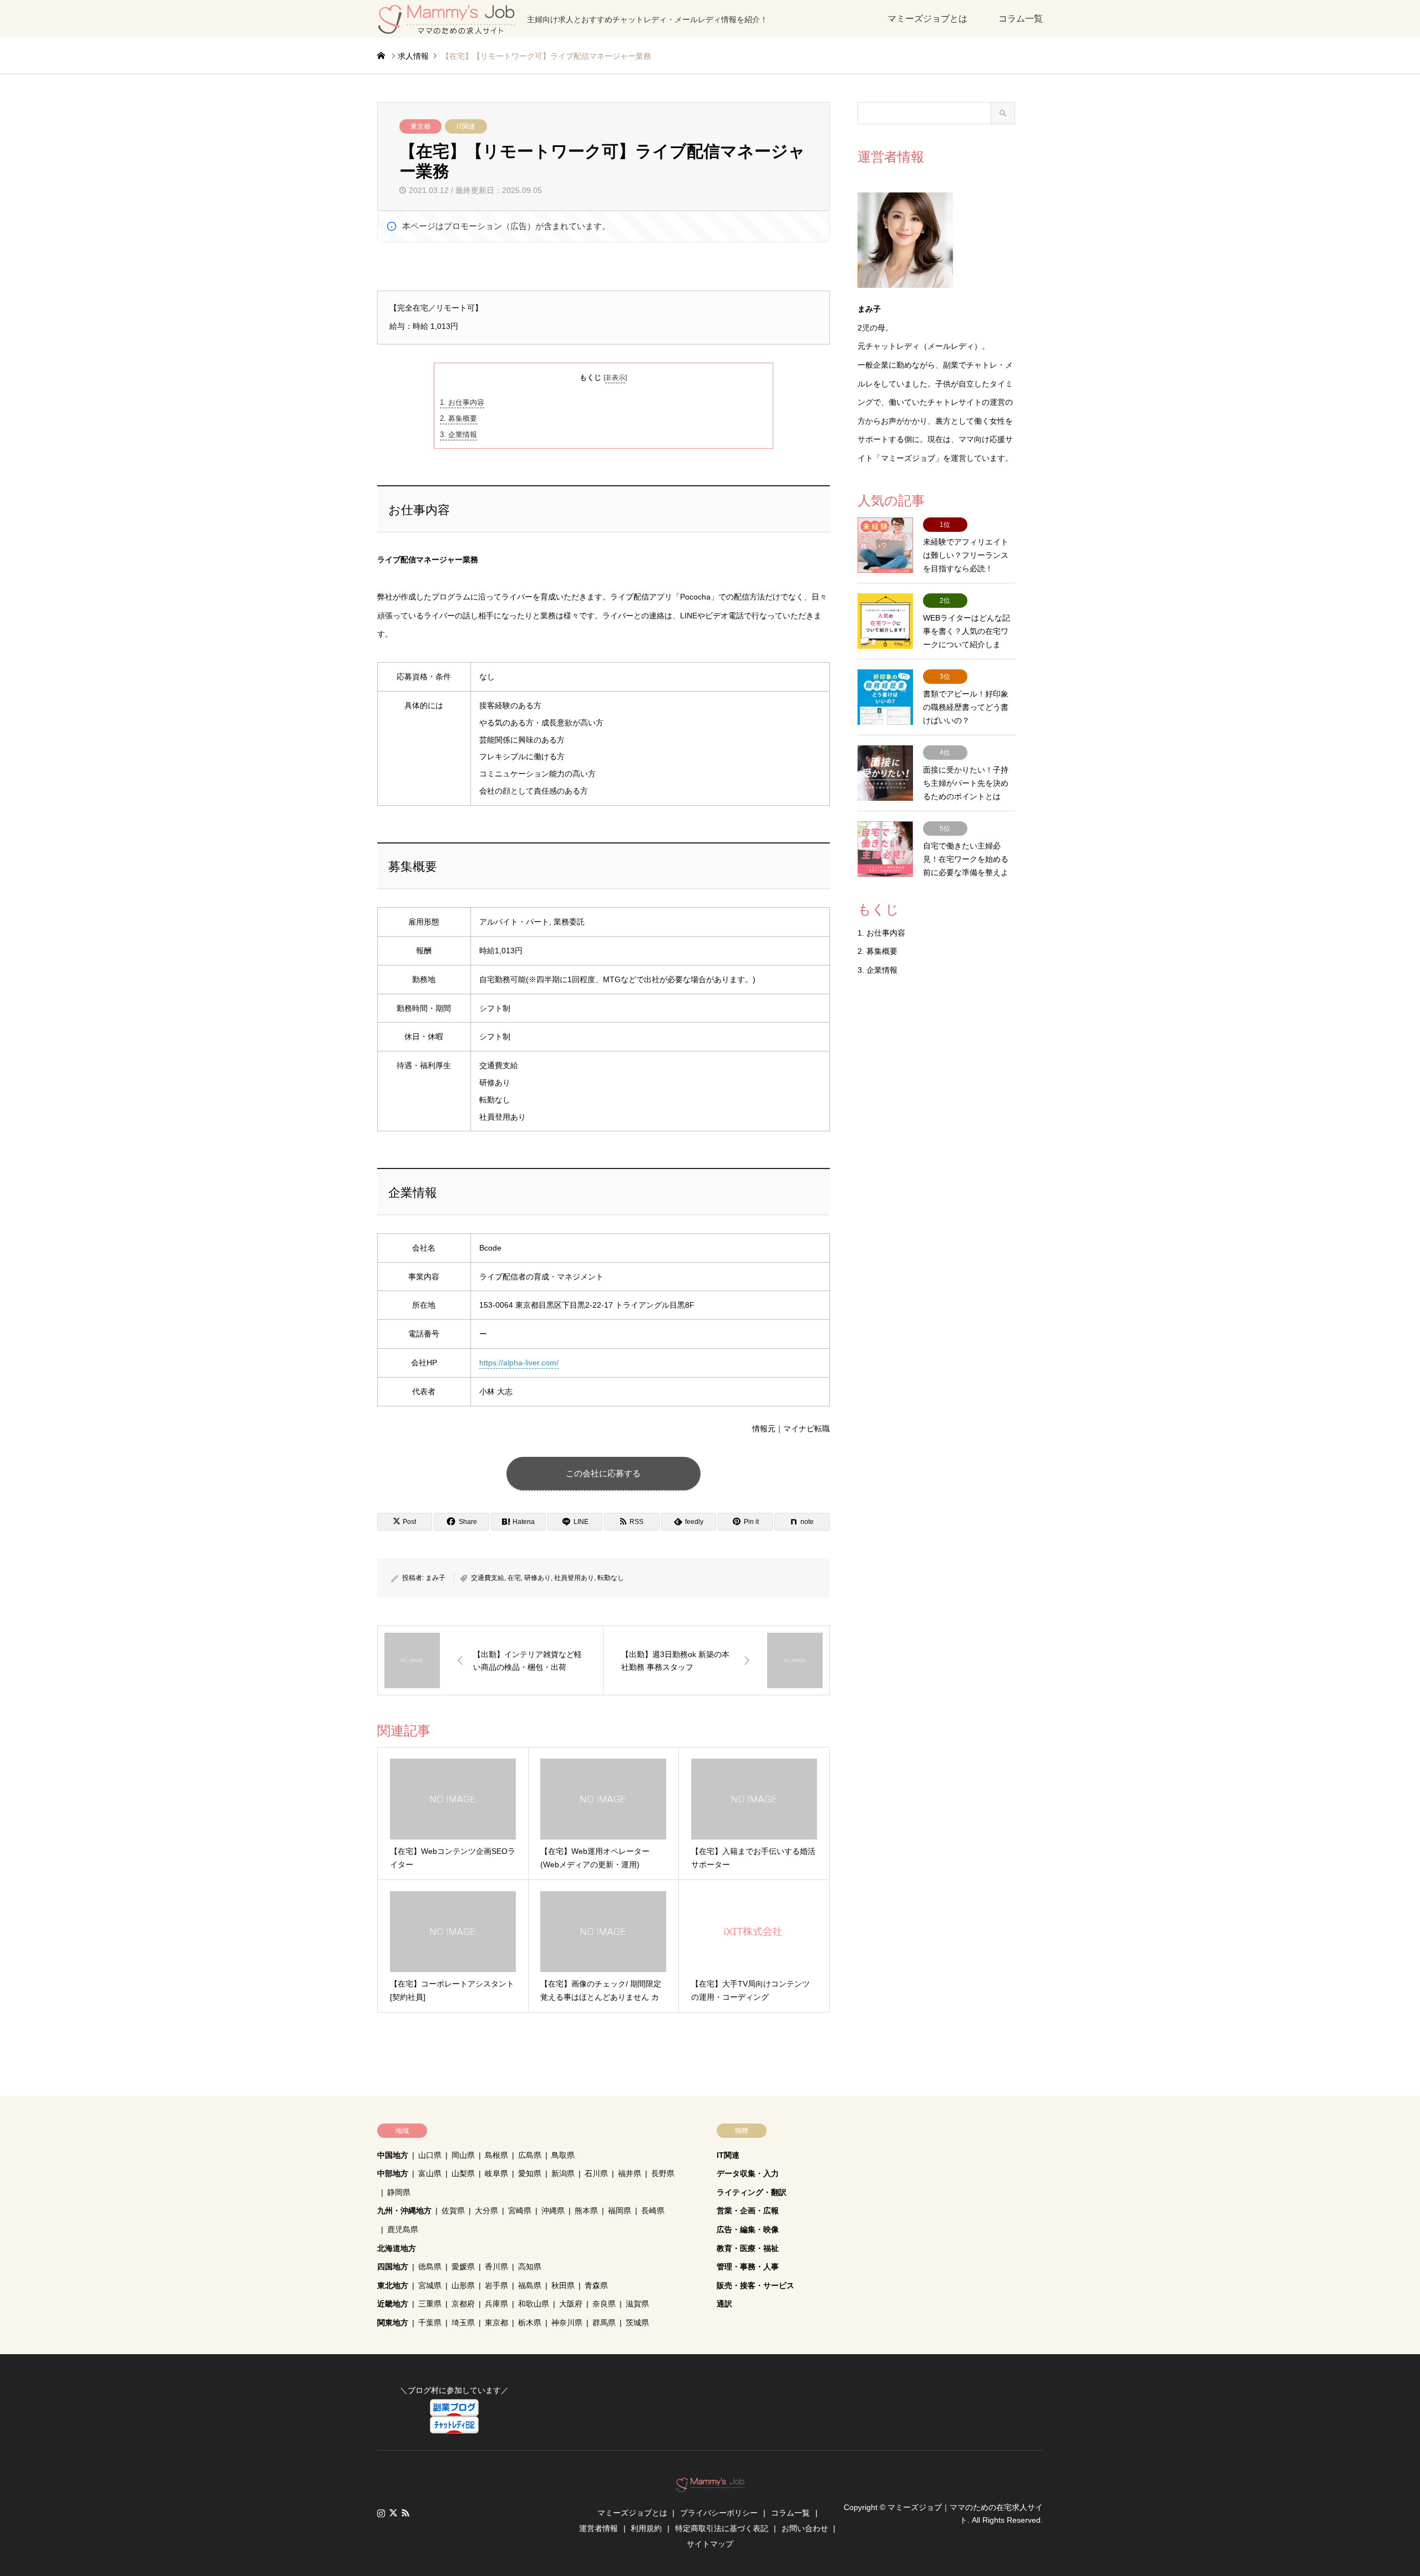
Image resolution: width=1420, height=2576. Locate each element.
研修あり (537, 1578)
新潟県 (563, 2173)
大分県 (486, 2211)
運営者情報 (599, 2528)
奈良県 (604, 2304)
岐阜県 (496, 2173)
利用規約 (646, 2528)
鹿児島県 (403, 2229)
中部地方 (393, 2173)
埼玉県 (463, 2323)
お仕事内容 (462, 402)
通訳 (724, 2304)
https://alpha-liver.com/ (519, 1363)
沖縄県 (553, 2211)
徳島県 (430, 2267)
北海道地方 (397, 2248)
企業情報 (458, 435)
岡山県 (463, 2155)
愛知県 (530, 2173)
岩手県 (496, 2285)
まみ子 (435, 1578)
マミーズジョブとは (927, 19)
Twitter (393, 2513)
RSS (405, 2513)
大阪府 (571, 2304)
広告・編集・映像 (748, 2229)
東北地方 (393, 2285)
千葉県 (430, 2323)
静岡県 (399, 2192)
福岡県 (620, 2211)
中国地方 (393, 2155)
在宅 (514, 1578)
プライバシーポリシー (719, 2513)
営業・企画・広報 (748, 2211)
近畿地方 (393, 2304)
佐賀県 (453, 2211)
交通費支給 (488, 1578)
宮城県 (430, 2285)
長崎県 (653, 2211)
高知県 (530, 2267)
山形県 (463, 2285)
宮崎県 (520, 2211)
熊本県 (586, 2211)
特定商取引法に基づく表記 (722, 2528)
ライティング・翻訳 (752, 2192)
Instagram (381, 2513)
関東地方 (393, 2323)
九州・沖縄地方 (404, 2211)
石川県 (596, 2173)
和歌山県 (534, 2304)
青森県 (596, 2285)
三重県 (430, 2304)
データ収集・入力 (748, 2173)
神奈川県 (567, 2323)
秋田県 (563, 2285)
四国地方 (393, 2267)
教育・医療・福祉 (748, 2248)
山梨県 (463, 2173)
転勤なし (611, 1578)
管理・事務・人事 (748, 2267)
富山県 (430, 2173)
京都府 (463, 2304)
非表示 (615, 378)
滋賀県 (637, 2304)
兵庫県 (496, 2304)
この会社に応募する (603, 1473)
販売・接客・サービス (755, 2285)
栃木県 (530, 2323)
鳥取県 (563, 2155)
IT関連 (466, 126)
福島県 (530, 2285)
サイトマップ (710, 2544)
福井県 (630, 2173)
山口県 (430, 2155)
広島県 (530, 2155)
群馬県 (604, 2323)
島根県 (496, 2155)
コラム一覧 (1021, 19)
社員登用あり (574, 1578)
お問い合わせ (805, 2528)
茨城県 (637, 2323)
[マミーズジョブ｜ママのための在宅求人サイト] (710, 2486)
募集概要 (458, 418)
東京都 (420, 126)
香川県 (496, 2267)
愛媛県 (463, 2267)
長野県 (663, 2173)
